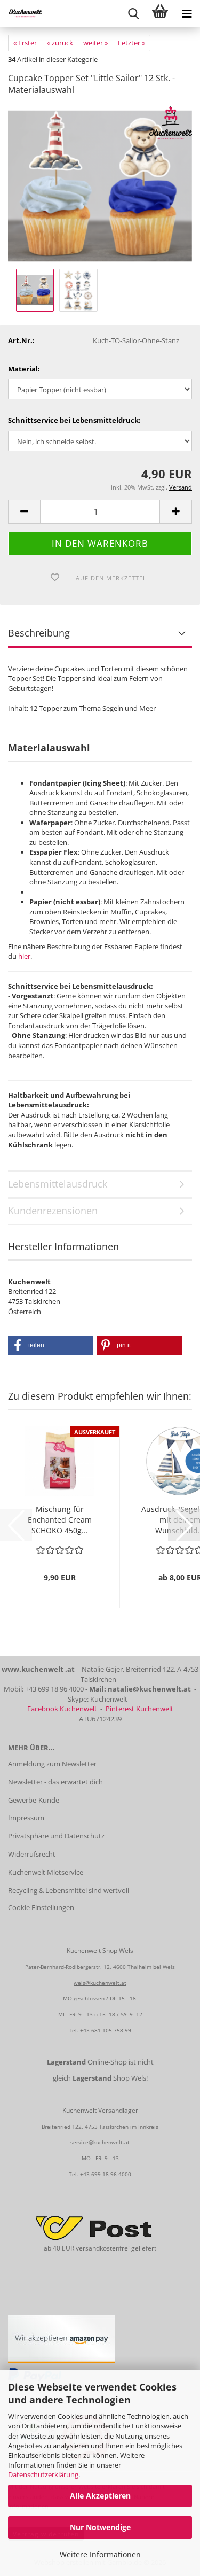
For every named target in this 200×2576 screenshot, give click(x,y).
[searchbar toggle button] (133, 13)
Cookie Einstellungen (41, 1907)
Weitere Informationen (100, 2554)
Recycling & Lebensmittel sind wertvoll (69, 1890)
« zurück (60, 43)
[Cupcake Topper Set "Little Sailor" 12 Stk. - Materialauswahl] (100, 185)
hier (24, 956)
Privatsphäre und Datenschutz (56, 1836)
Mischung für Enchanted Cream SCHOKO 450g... (60, 1520)
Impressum (26, 1818)
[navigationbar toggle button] (187, 13)
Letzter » (131, 43)
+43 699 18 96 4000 (106, 2174)
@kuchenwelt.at (109, 2142)
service (79, 2142)
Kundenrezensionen (53, 1211)
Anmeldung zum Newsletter (52, 1764)
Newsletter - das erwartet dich (55, 1782)
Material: (24, 369)
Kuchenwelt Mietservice (46, 1872)
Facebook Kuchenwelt (62, 1709)
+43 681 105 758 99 (106, 2030)
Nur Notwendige (100, 2527)
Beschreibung (39, 633)
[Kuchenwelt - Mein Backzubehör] (21, 13)
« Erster (25, 43)
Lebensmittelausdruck (58, 1184)
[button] (24, 512)
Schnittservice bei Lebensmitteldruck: (74, 420)
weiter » (95, 43)
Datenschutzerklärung (43, 2474)
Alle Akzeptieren (100, 2496)
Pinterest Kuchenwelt (139, 1709)
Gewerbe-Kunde (34, 1800)
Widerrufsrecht (32, 1854)
